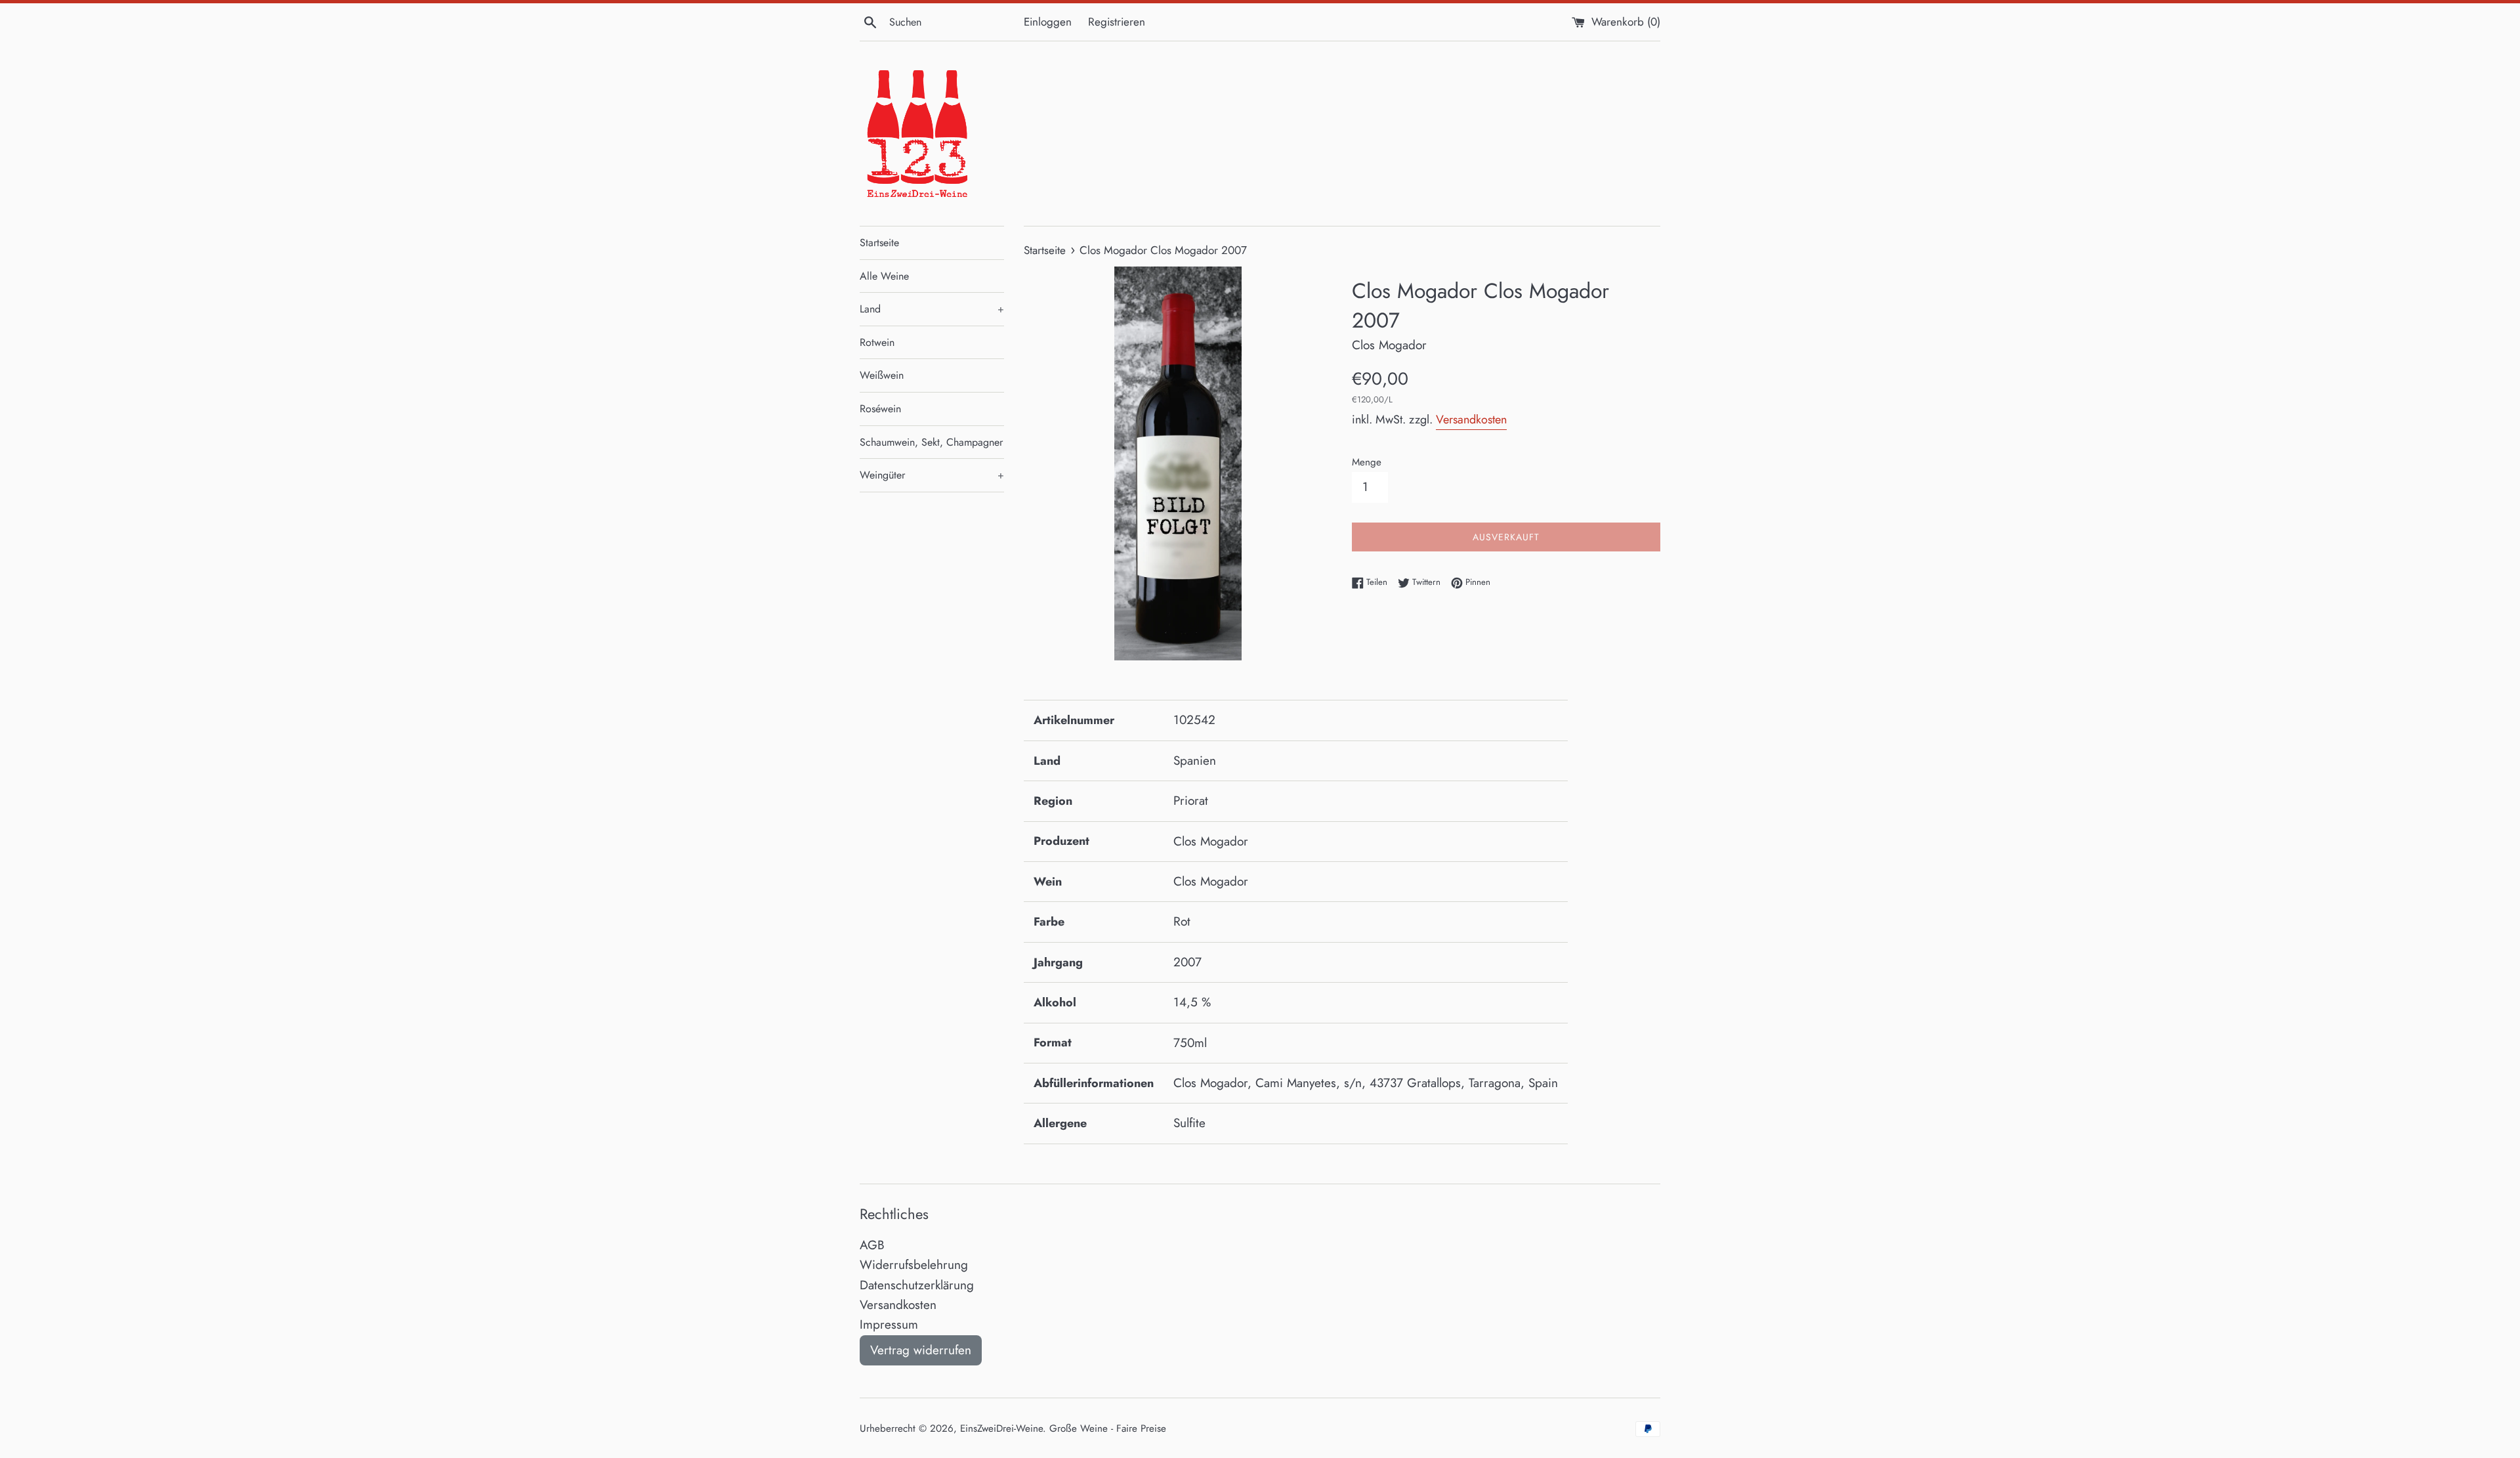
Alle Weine (884, 276)
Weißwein (882, 375)
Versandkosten (1471, 419)
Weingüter (932, 475)
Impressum (889, 1324)
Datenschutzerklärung (917, 1285)
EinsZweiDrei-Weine (1001, 1428)
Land (932, 309)
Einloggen (1048, 22)
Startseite (879, 243)
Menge (1367, 462)
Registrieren (1117, 22)
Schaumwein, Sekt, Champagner (931, 442)
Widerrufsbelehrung (914, 1265)
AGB (872, 1245)
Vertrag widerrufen (921, 1350)
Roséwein (880, 409)
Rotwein (877, 342)
